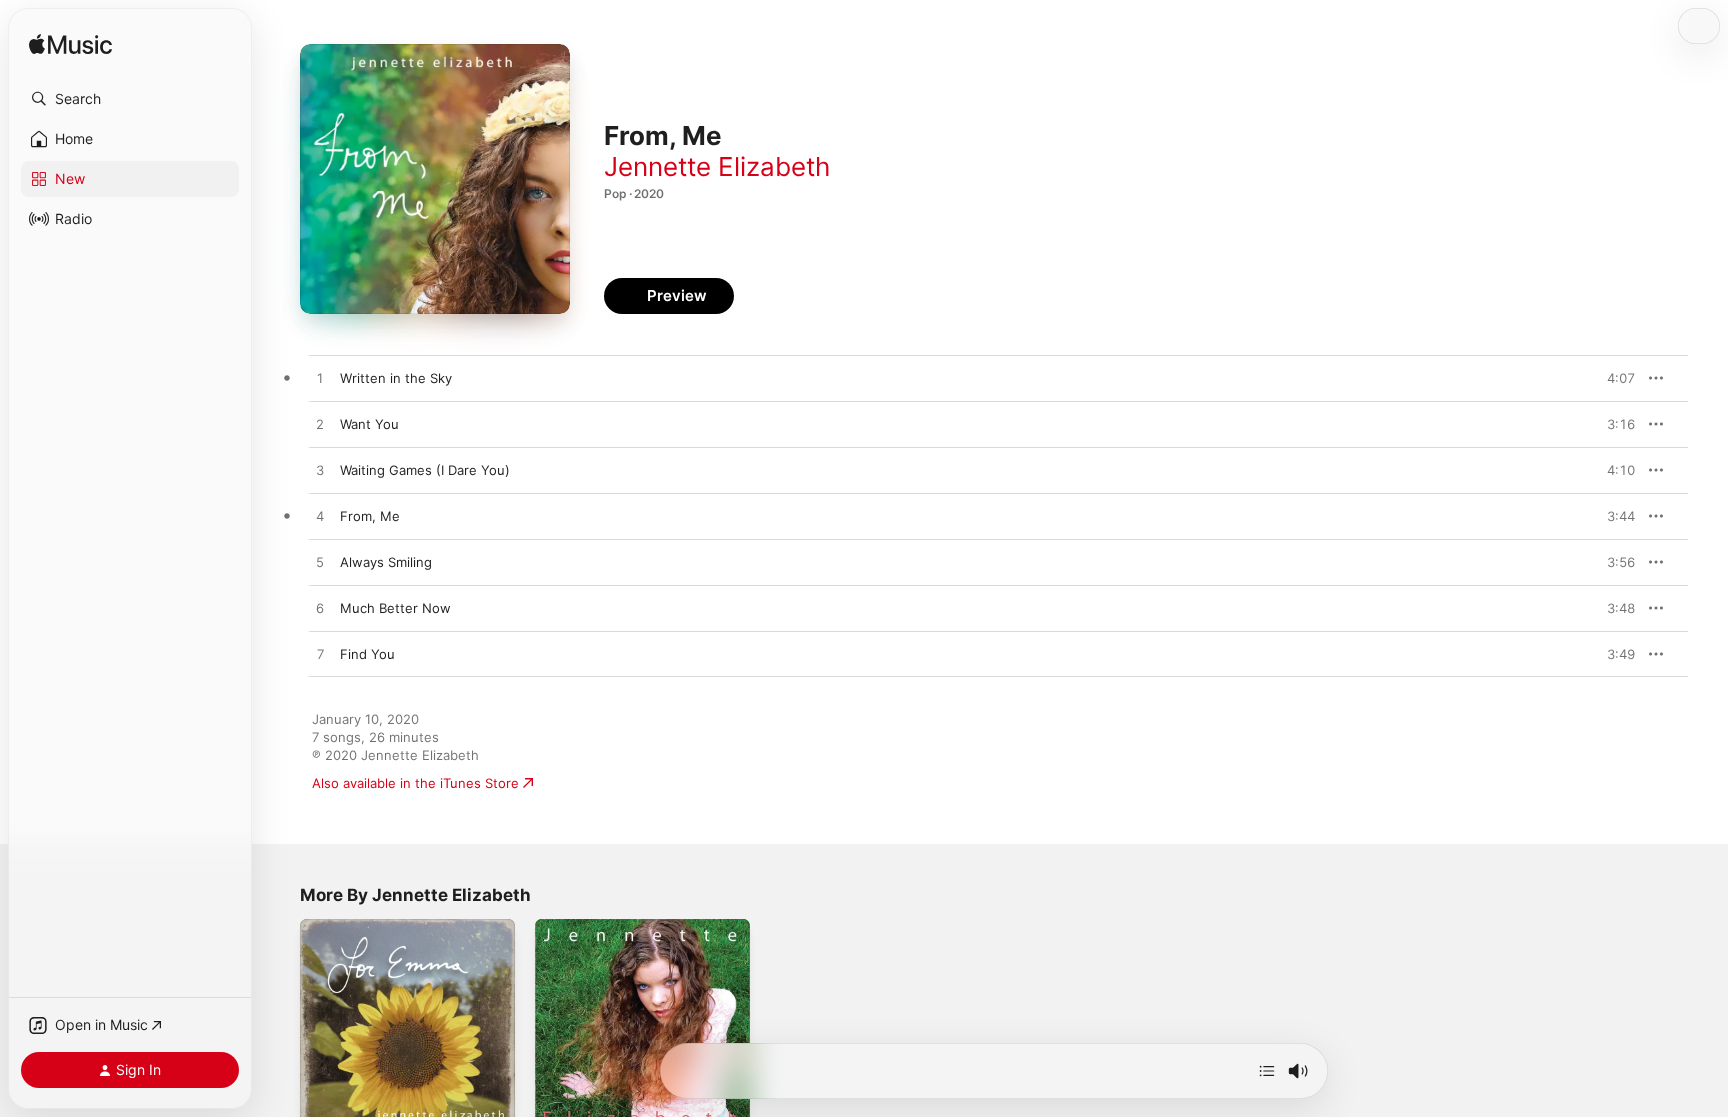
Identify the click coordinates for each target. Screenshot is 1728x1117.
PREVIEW (1613, 378)
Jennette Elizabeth (717, 166)
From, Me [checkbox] (370, 516)
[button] (130, 99)
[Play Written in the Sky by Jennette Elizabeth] (320, 379)
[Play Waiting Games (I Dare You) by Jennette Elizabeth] (320, 471)
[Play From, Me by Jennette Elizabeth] (320, 517)
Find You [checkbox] (367, 654)
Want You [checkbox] (369, 424)
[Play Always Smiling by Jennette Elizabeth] (320, 563)
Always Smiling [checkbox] (386, 562)
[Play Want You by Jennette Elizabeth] (320, 425)
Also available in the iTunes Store (415, 783)
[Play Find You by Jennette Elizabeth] (320, 655)
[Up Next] (1267, 1071)
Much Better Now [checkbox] (395, 608)
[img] (70, 45)
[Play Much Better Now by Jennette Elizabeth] (320, 609)
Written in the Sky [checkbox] (396, 378)
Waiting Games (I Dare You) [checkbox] (425, 470)
